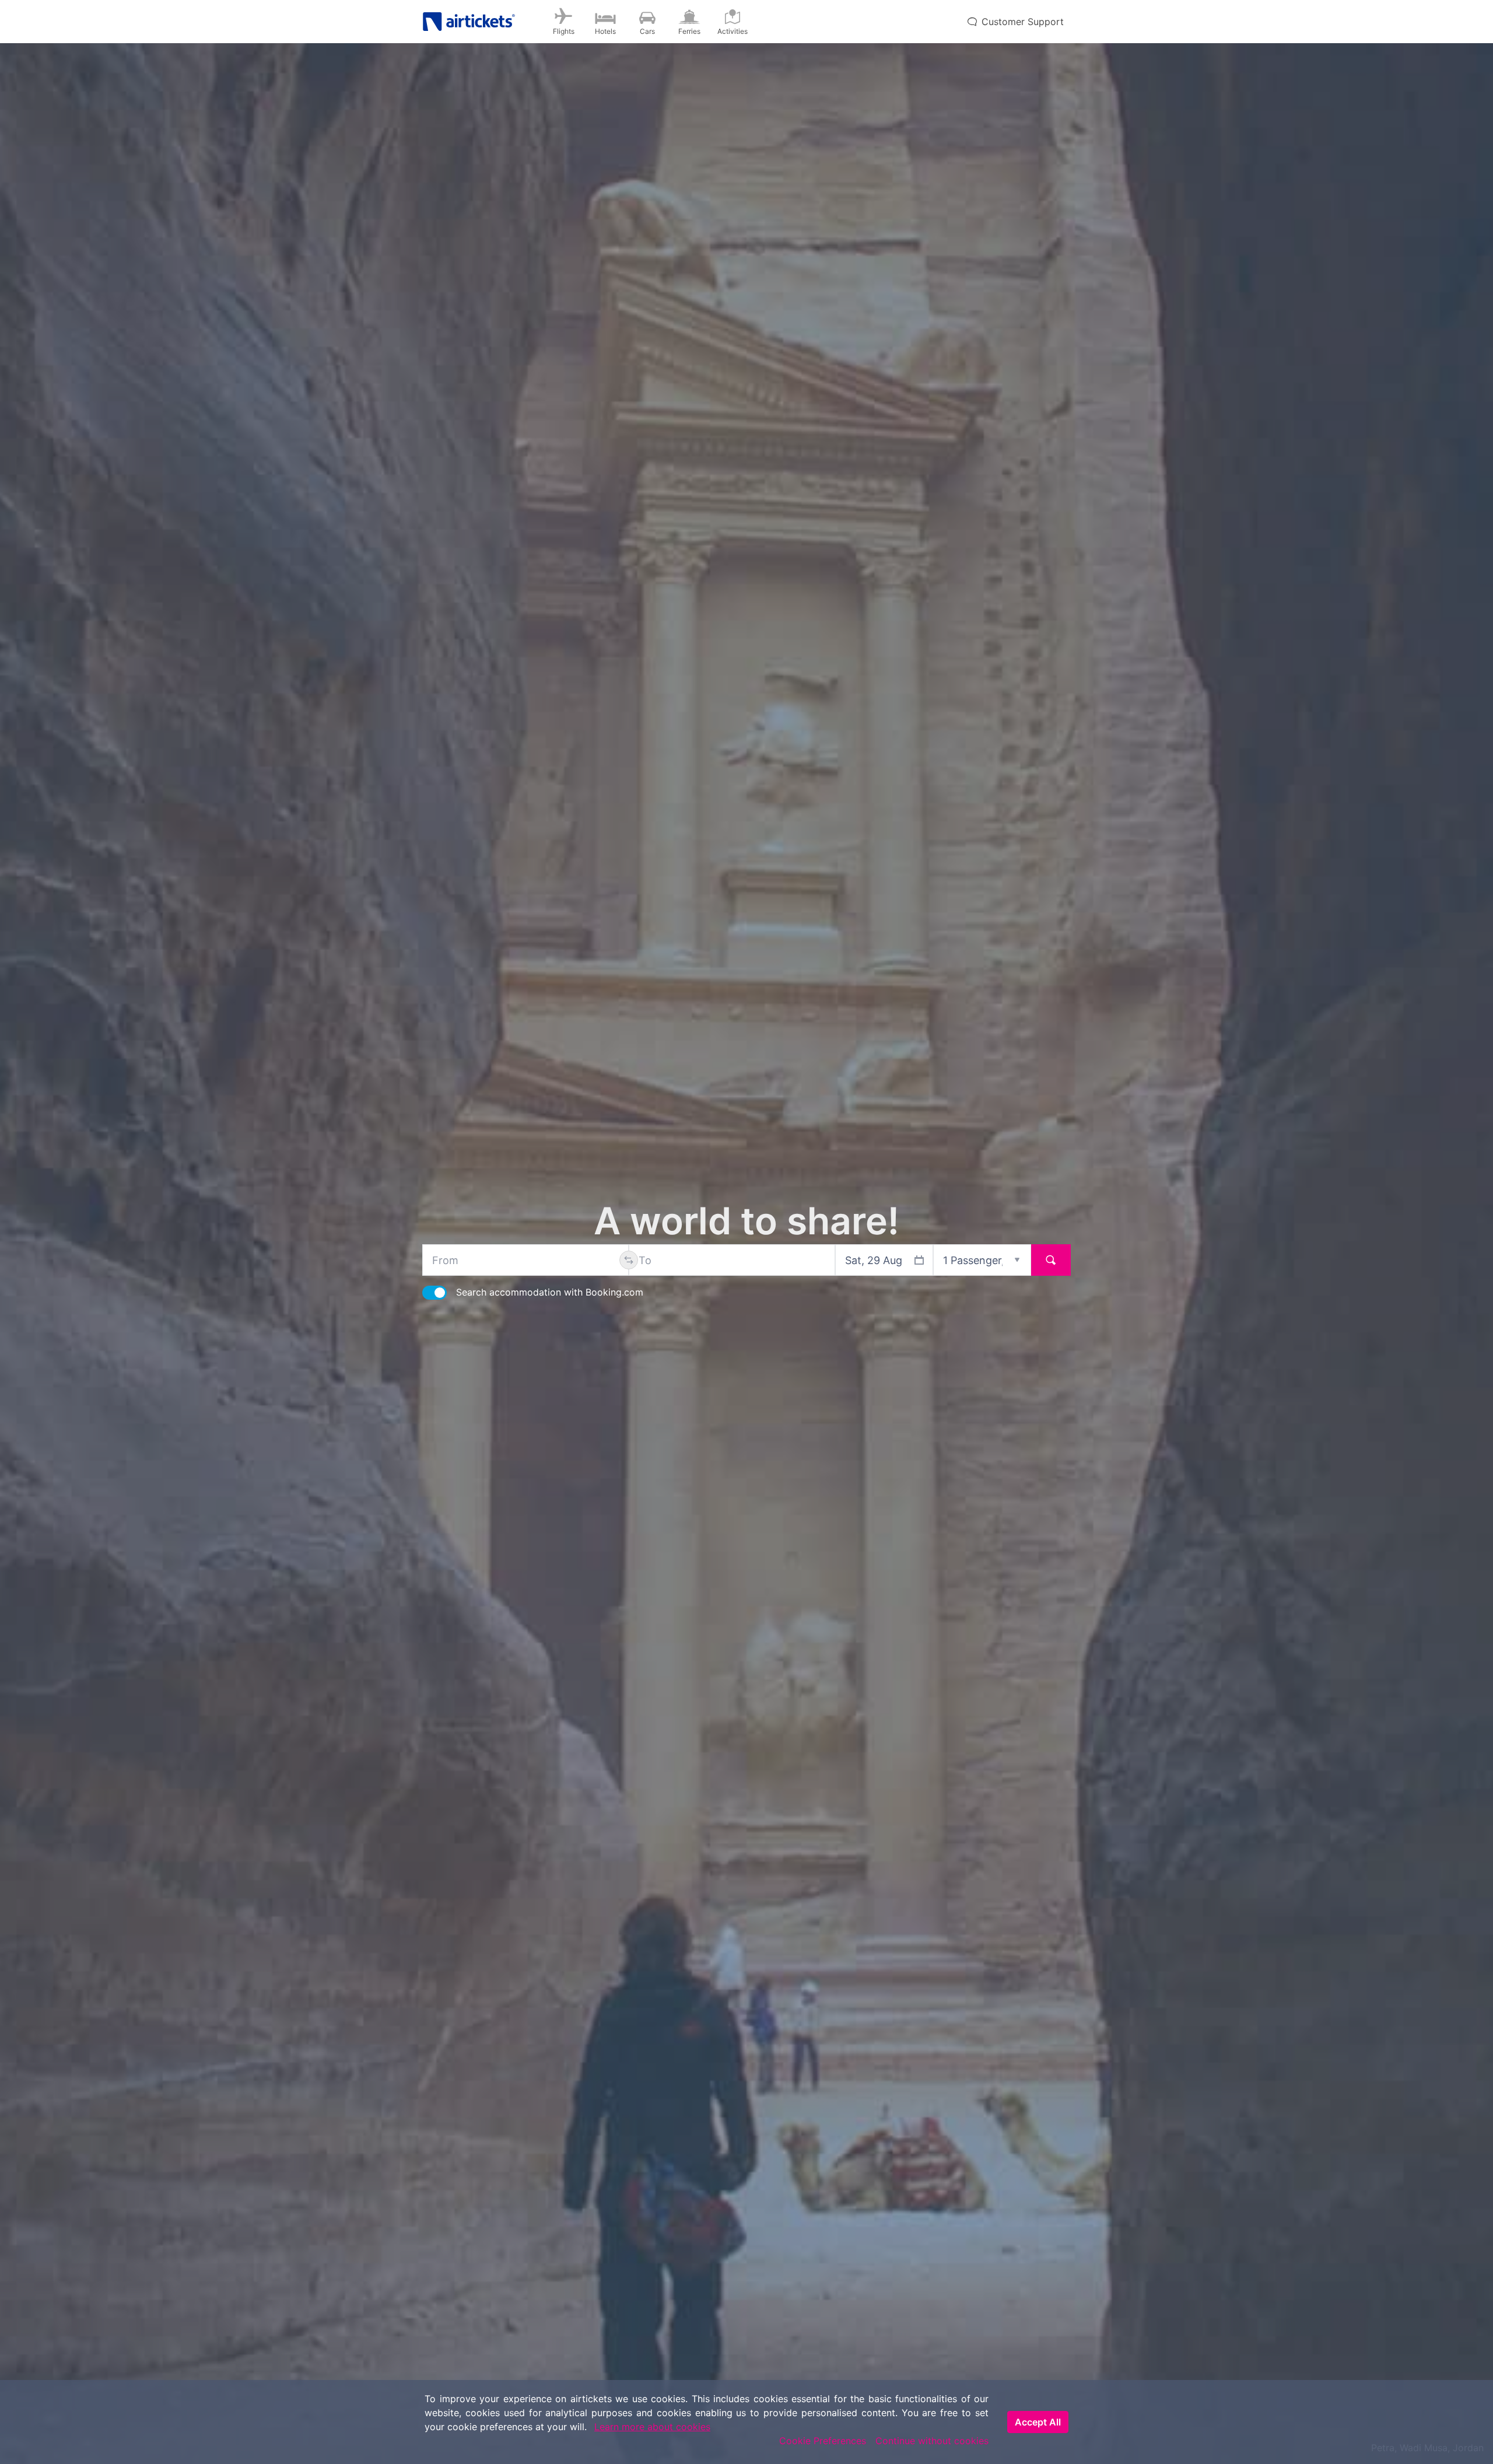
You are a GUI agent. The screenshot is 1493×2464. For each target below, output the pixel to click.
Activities (733, 31)
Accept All (1038, 2422)
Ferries (689, 31)
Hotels (605, 31)
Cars (647, 31)
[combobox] (525, 1260)
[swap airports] (629, 1260)
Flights (564, 31)
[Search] (1051, 1260)
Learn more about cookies (652, 2427)
